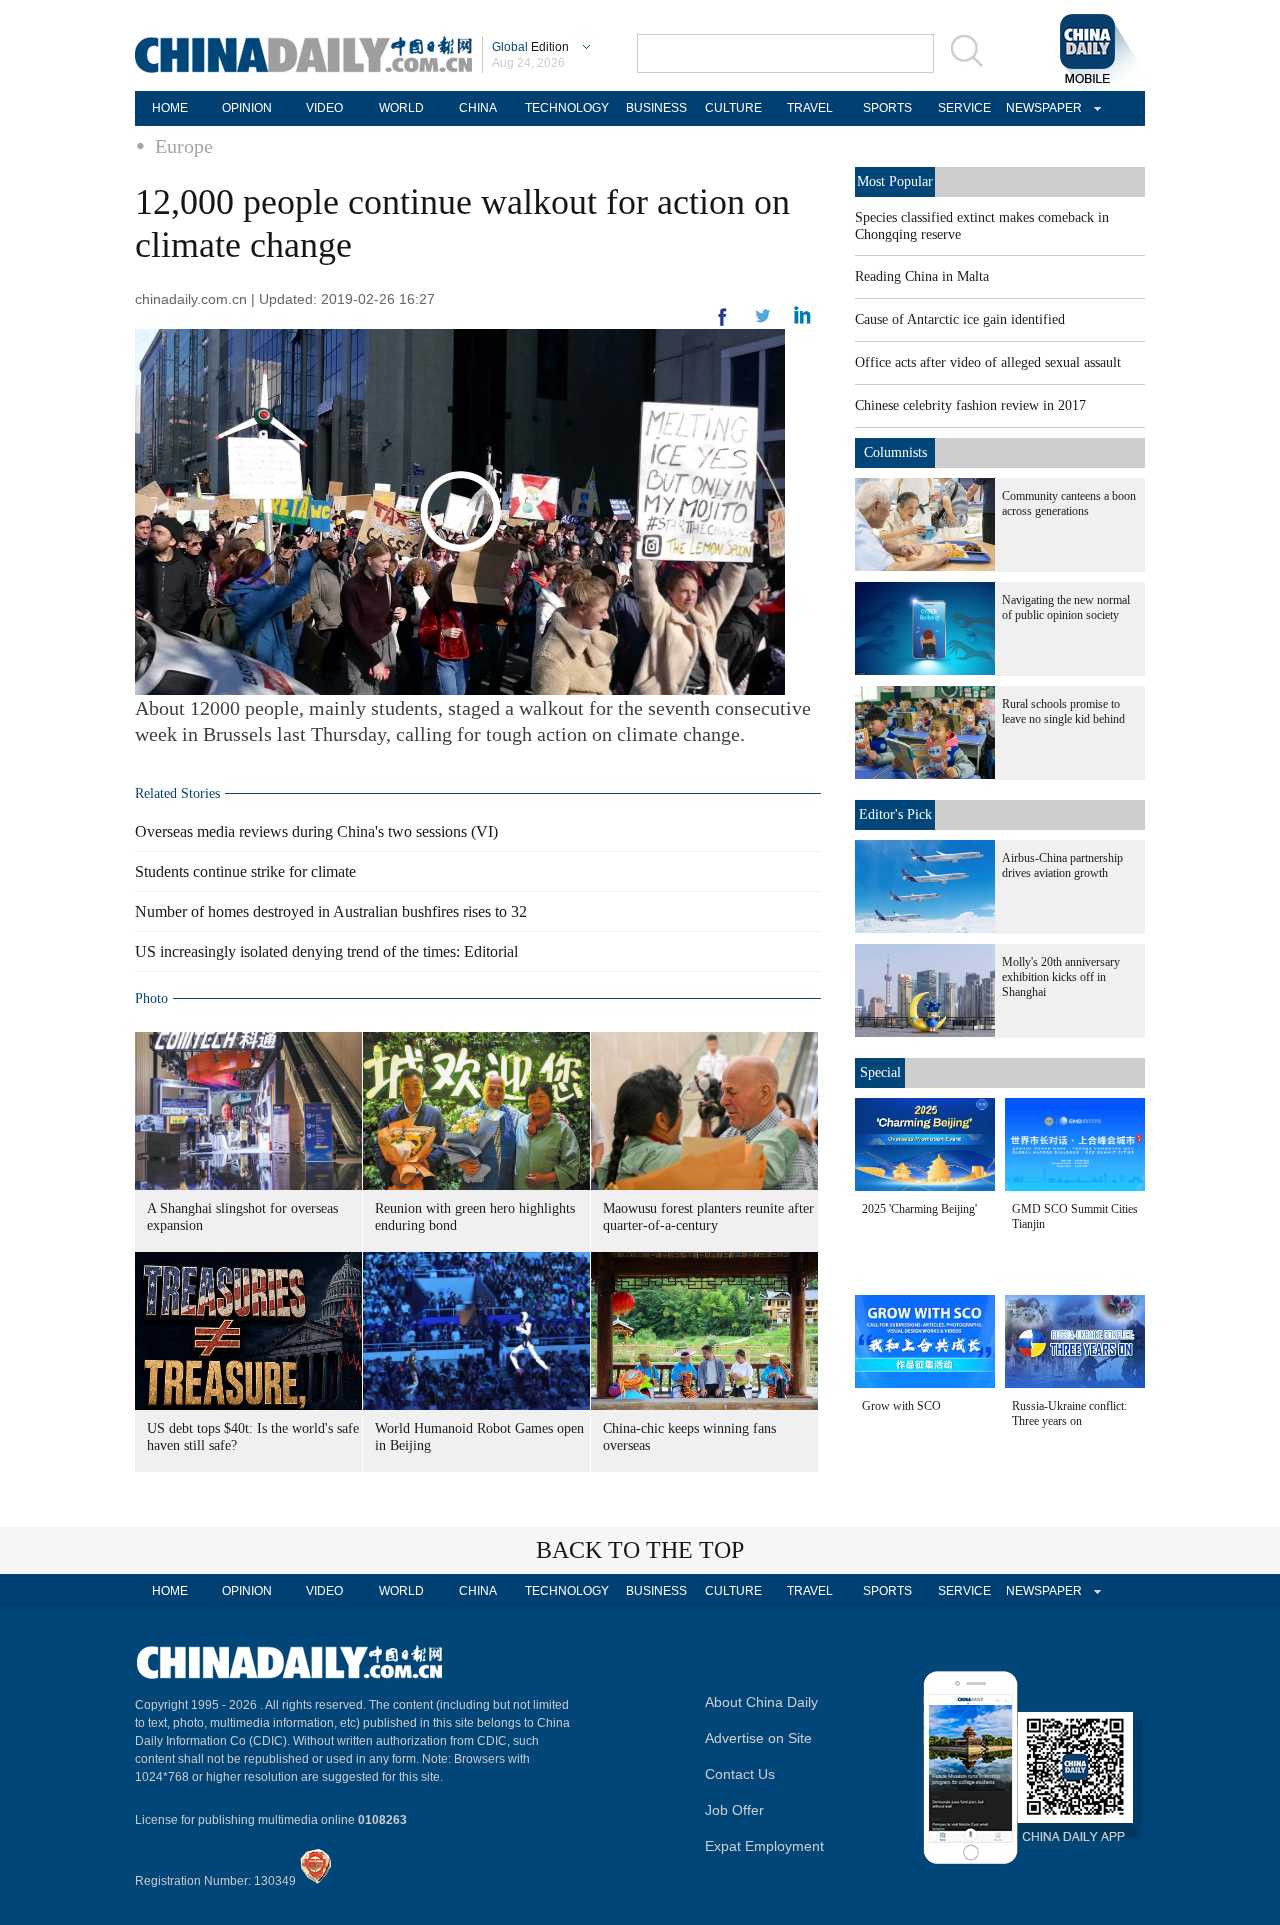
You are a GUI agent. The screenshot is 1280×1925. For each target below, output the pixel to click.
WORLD (401, 108)
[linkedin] (763, 322)
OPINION (247, 108)
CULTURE (733, 108)
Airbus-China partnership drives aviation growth (1062, 865)
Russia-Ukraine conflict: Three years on (1069, 1413)
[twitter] (802, 320)
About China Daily (761, 1702)
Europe (184, 146)
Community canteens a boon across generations (1069, 503)
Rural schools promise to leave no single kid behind (1063, 711)
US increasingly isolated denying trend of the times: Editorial (326, 951)
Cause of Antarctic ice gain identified (960, 319)
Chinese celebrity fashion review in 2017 (970, 405)
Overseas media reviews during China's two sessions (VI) (316, 831)
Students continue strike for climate (245, 871)
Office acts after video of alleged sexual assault (988, 362)
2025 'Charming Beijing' (919, 1209)
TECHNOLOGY (567, 108)
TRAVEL (810, 108)
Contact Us (740, 1774)
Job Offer (734, 1810)
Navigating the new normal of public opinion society (1066, 607)
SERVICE (964, 108)
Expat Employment (764, 1846)
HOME (170, 108)
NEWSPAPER (1041, 108)
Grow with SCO (901, 1406)
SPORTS (887, 108)
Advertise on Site (758, 1738)
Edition (530, 47)
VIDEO (324, 108)
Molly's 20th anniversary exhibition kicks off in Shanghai (1061, 977)
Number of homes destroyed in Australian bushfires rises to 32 (331, 911)
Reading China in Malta (922, 276)
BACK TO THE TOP (640, 1550)
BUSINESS (656, 108)
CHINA (478, 108)
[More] (723, 325)
